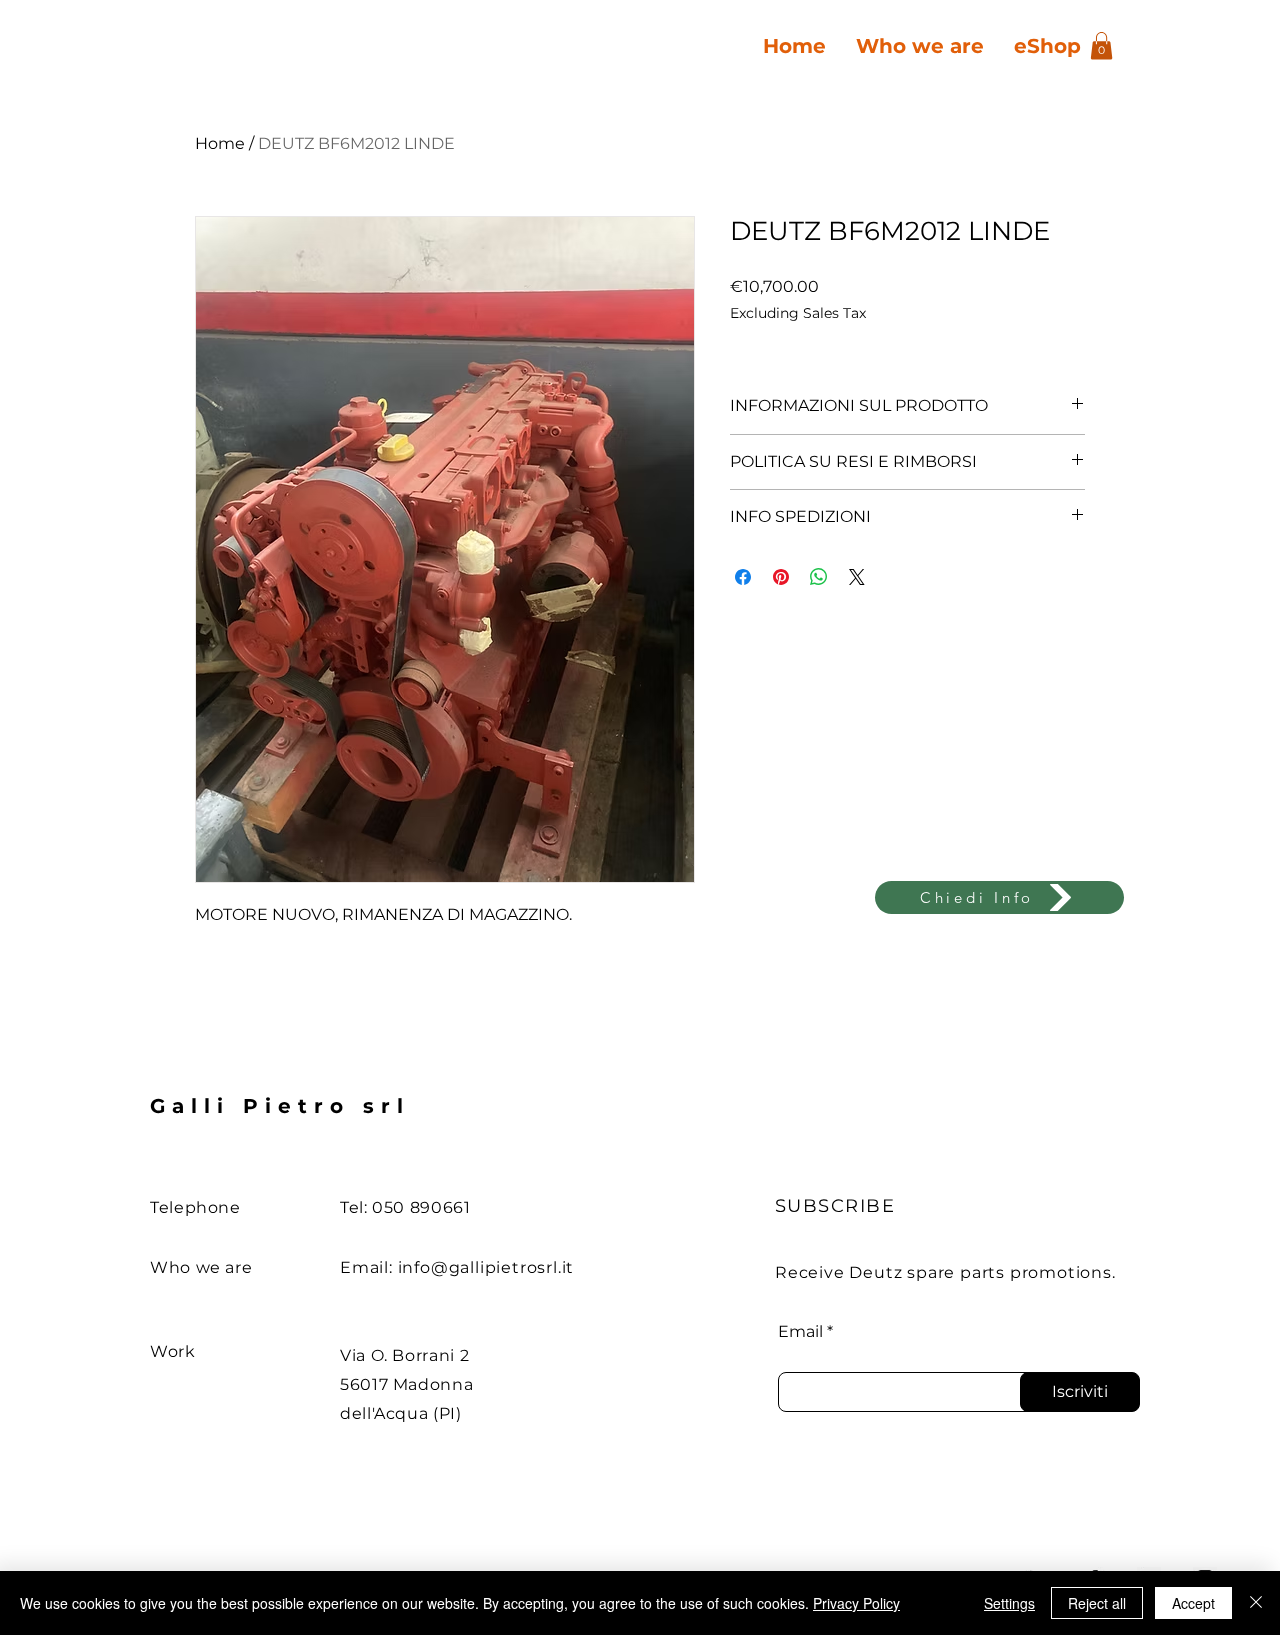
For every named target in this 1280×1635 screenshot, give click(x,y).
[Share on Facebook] (743, 577)
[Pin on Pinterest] (781, 577)
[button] (1101, 45)
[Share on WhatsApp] (819, 577)
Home (220, 143)
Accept (1193, 1603)
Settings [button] (1009, 1603)
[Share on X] (857, 577)
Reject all (1097, 1603)
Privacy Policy (856, 1603)
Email (800, 1332)
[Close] (1256, 1603)
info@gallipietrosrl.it (486, 1267)
